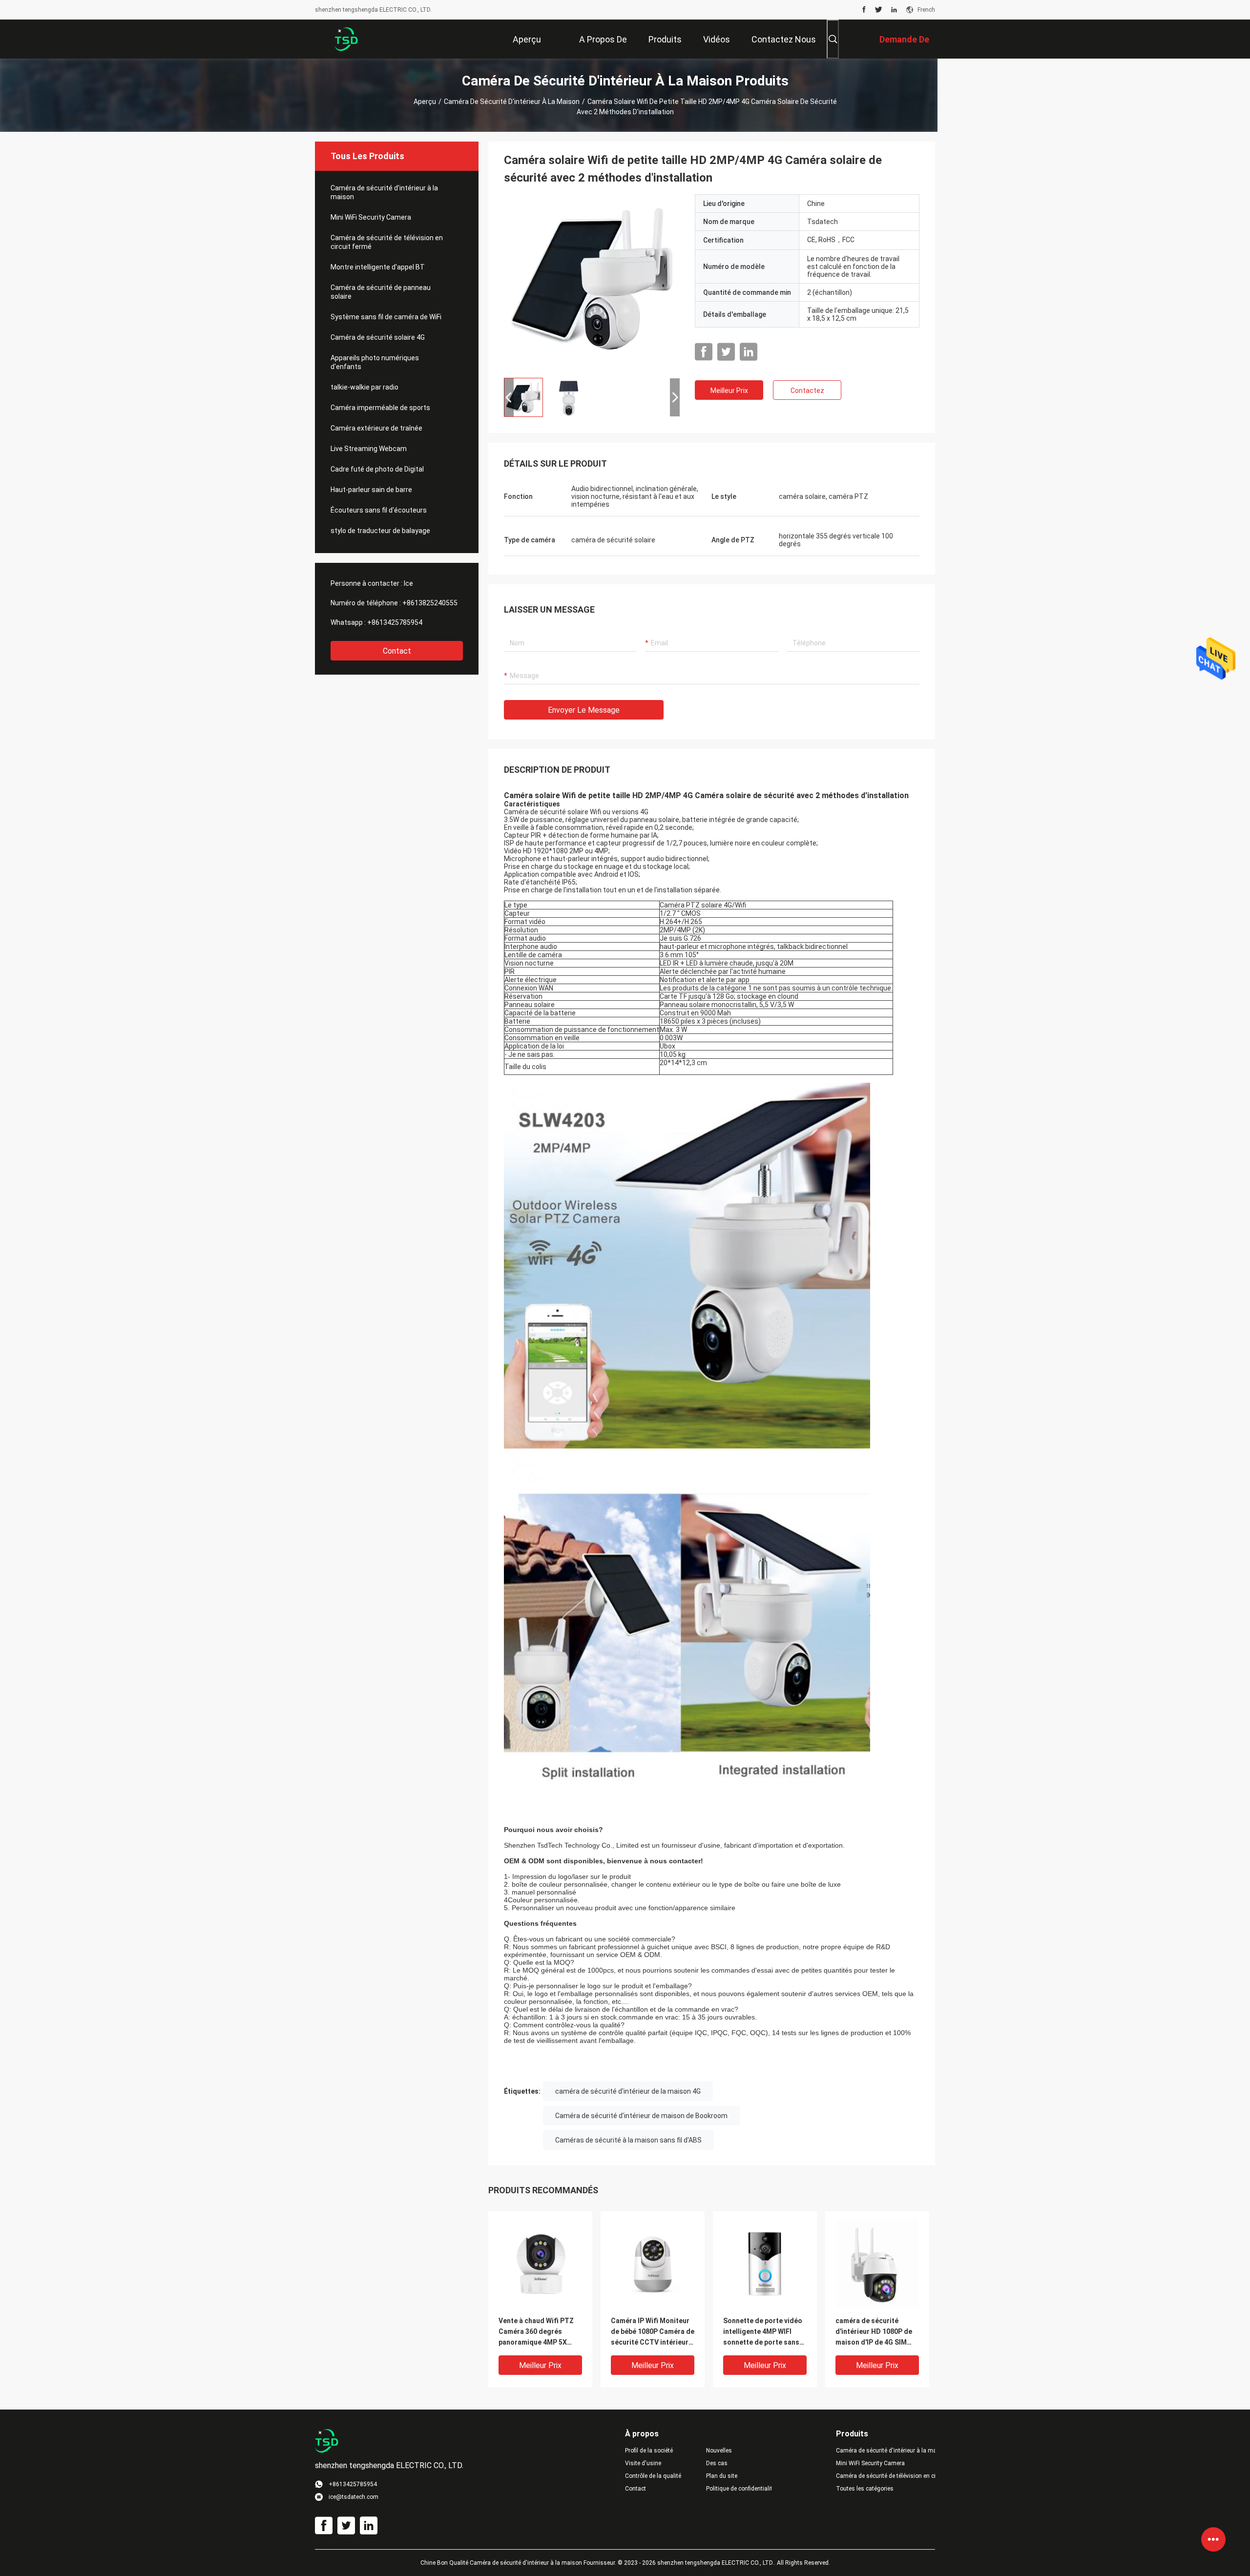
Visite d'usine (643, 2463)
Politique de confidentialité (739, 2489)
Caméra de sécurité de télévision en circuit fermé (387, 242)
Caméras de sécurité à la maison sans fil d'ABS (628, 2140)
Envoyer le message (584, 710)
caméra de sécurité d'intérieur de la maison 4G (628, 2091)
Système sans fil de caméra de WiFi (386, 317)
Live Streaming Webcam (369, 449)
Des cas (717, 2463)
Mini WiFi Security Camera (371, 217)
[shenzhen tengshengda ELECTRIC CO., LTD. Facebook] (864, 10)
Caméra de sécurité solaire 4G (378, 337)
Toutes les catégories (865, 2489)
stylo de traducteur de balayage (380, 531)
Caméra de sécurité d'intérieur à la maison (512, 102)
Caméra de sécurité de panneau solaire (381, 292)
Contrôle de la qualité (653, 2476)
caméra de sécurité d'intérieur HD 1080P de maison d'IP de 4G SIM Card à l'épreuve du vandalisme (874, 2332)
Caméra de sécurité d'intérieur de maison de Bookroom (641, 2116)
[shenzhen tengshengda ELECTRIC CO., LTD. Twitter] (879, 10)
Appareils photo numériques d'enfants (375, 362)
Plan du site (722, 2476)
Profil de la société (649, 2451)
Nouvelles (719, 2451)
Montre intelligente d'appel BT (378, 267)
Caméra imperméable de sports (380, 408)
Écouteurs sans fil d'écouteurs (379, 510)
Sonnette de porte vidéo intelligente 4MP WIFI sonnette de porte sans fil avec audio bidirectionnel (763, 2332)
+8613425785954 (395, 622)
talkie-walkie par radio (365, 387)
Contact (397, 651)
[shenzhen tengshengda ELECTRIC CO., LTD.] (347, 39)
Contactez (807, 391)
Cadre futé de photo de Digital (377, 469)
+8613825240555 (430, 603)
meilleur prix (729, 391)
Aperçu (425, 102)
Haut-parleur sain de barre (371, 490)
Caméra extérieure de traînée (376, 428)
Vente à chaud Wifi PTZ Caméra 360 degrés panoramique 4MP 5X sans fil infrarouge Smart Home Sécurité (540, 2332)
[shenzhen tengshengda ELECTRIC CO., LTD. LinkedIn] (894, 10)
